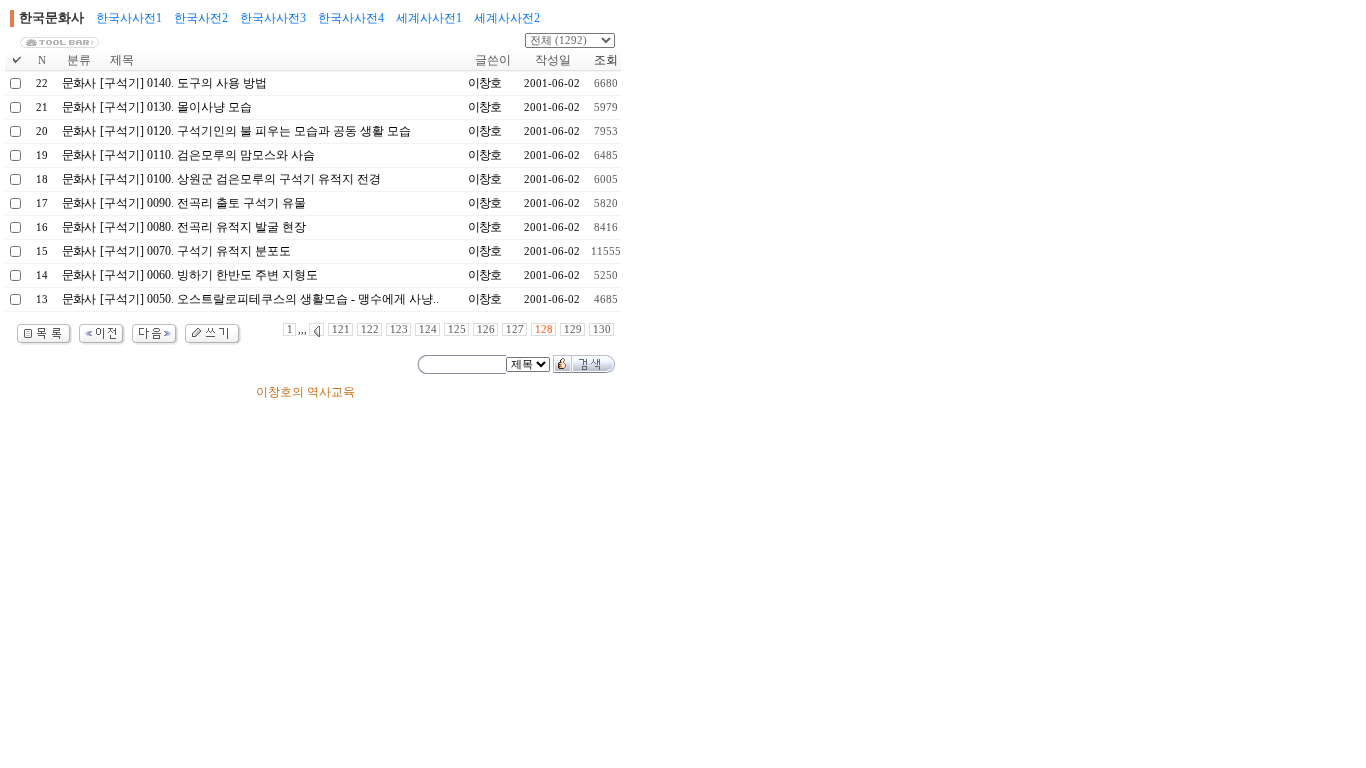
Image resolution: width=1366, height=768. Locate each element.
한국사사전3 (273, 18)
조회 (606, 60)
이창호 (484, 83)
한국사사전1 (129, 18)
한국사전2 (201, 18)
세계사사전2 (507, 18)
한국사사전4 (351, 18)
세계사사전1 (429, 18)
